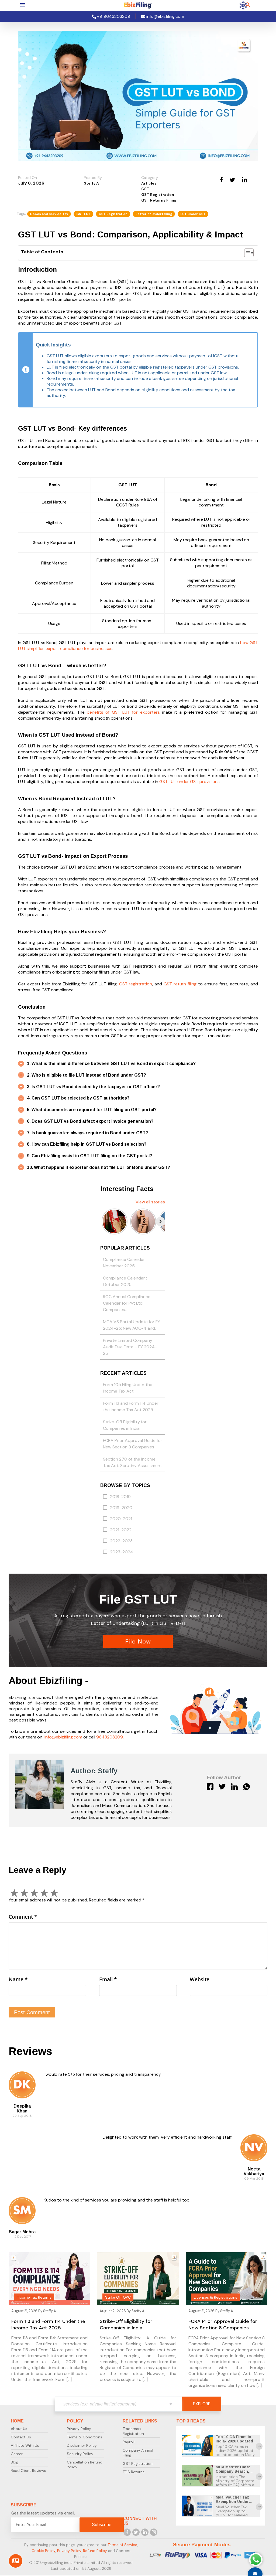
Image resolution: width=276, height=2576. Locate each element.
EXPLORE (202, 2404)
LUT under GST (193, 214)
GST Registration (158, 195)
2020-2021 (121, 1519)
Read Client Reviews (28, 2470)
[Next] (160, 1221)
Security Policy (80, 2454)
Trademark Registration (133, 2431)
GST (145, 189)
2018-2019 (120, 1497)
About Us (19, 2429)
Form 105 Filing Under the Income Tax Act (128, 1388)
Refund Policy (95, 2551)
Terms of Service (122, 2545)
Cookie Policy (43, 2551)
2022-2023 (121, 1541)
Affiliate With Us (25, 2445)
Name (18, 1979)
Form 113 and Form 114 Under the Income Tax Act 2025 (131, 1406)
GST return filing (180, 984)
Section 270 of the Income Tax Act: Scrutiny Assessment (132, 1462)
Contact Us (21, 2437)
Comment (23, 1917)
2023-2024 (122, 1552)
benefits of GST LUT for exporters (123, 712)
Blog (15, 2462)
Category (150, 178)
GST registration (136, 984)
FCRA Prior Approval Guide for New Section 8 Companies (133, 1444)
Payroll (129, 2442)
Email (108, 1979)
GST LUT (83, 214)
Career (17, 2454)
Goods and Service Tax (49, 214)
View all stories (150, 1202)
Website (200, 1979)
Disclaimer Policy (82, 2445)
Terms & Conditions (84, 2437)
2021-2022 (121, 1530)
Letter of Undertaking (154, 214)
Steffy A (91, 183)
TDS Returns (134, 2472)
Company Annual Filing (138, 2453)
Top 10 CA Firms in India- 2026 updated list (234, 2441)
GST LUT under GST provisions (189, 782)
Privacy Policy (79, 2429)
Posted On (27, 178)
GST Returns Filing (159, 200)
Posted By (93, 178)
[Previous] (105, 1221)
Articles (149, 183)
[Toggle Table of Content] (246, 253)
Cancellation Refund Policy (85, 2465)
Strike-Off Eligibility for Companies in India (125, 1425)
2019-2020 (121, 1508)
